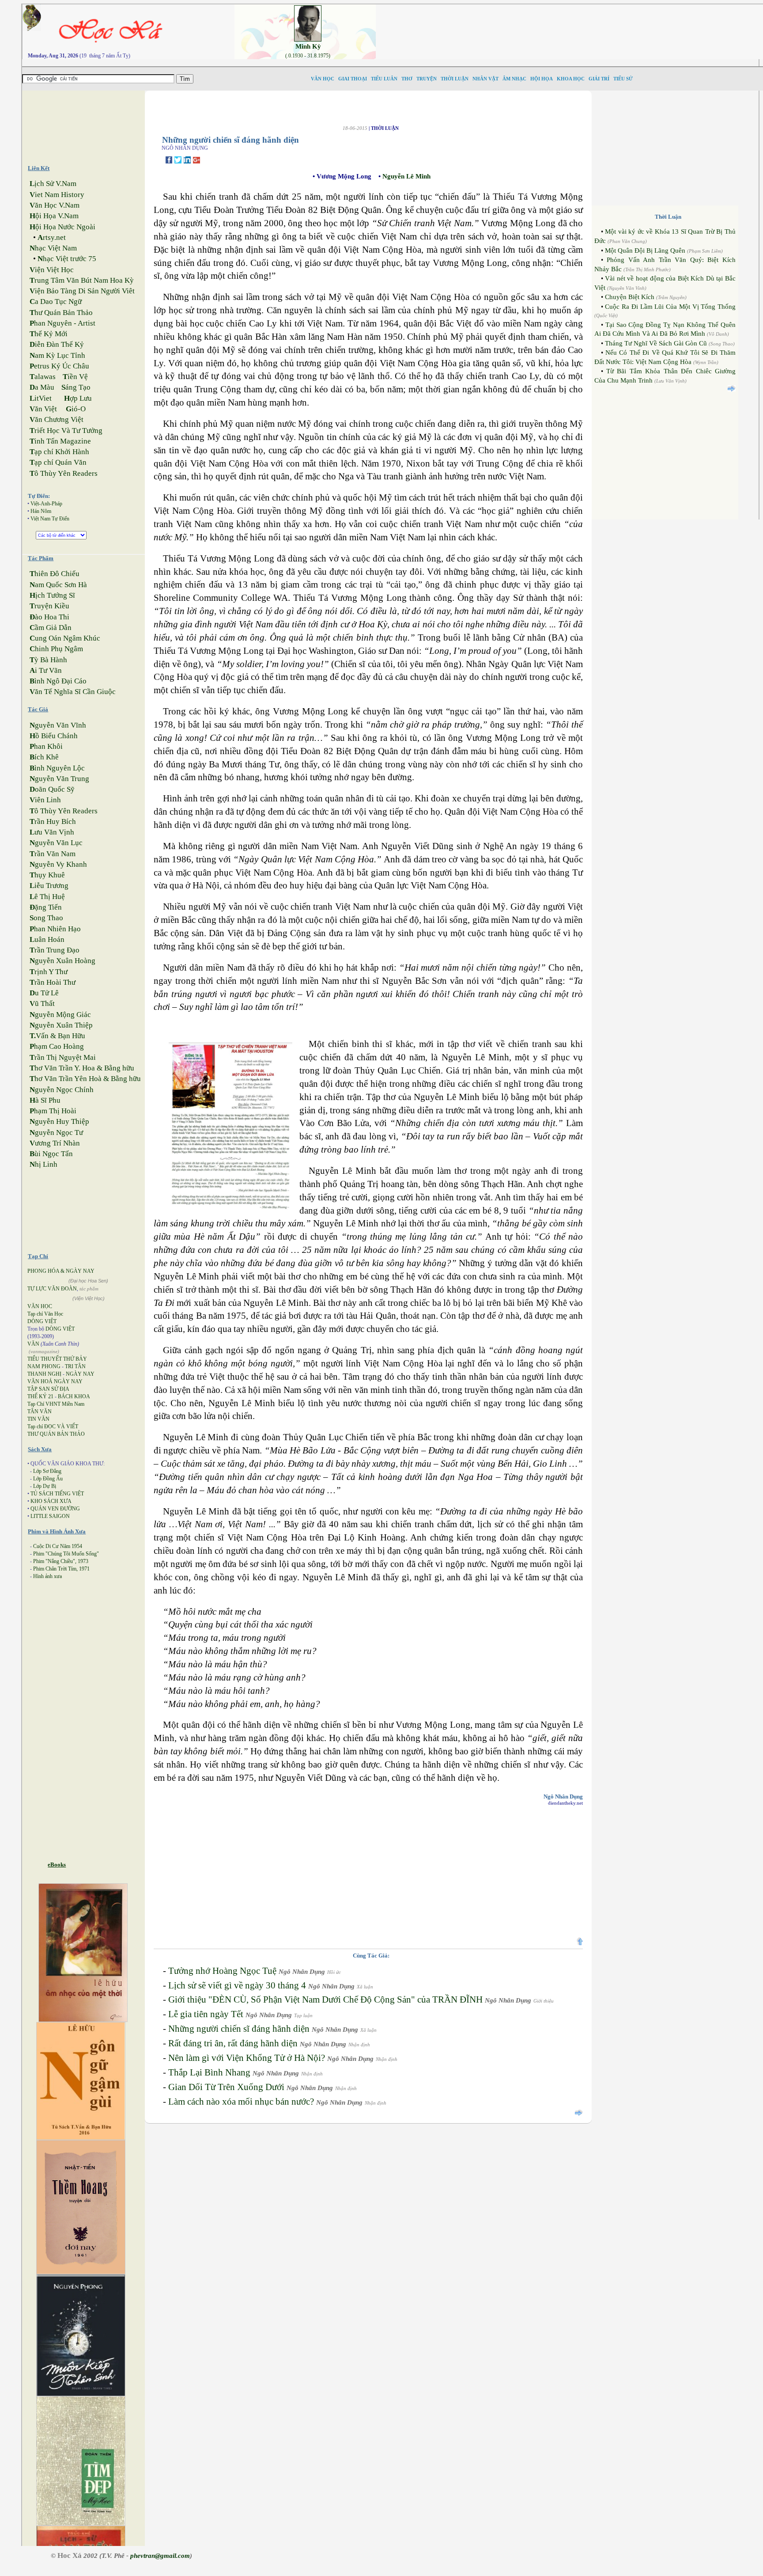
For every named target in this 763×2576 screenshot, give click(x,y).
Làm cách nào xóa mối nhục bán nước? (241, 2102)
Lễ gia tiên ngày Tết (206, 2014)
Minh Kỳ (308, 46)
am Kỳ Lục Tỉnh (57, 355)
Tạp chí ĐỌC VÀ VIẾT (53, 1426)
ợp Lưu (78, 398)
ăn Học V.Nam (55, 205)
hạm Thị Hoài (53, 1111)
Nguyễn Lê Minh (406, 176)
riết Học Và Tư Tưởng (66, 431)
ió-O (76, 409)
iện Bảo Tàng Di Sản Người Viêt (82, 291)
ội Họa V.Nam (54, 216)
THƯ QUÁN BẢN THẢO (56, 1434)
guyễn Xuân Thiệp (61, 1025)
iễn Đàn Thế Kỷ (57, 344)
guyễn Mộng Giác (60, 1015)
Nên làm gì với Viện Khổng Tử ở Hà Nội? (247, 2058)
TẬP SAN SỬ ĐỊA (48, 1389)
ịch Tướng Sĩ (52, 595)
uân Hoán (47, 939)
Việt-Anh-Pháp (46, 504)
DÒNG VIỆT (42, 1321)
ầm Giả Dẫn (51, 628)
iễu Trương (49, 886)
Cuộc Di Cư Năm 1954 (58, 1546)
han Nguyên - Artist (62, 323)
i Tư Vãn (46, 670)
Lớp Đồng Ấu (48, 1479)
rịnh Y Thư (49, 972)
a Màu (42, 387)
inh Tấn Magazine (60, 441)
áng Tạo (76, 387)
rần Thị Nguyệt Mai (63, 1057)
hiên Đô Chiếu (55, 574)
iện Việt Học (52, 270)
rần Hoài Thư (53, 982)
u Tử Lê (44, 993)
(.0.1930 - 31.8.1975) (308, 56)
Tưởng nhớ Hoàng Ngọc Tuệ (222, 1971)
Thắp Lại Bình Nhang (209, 2072)
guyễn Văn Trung (59, 779)
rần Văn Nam (53, 854)
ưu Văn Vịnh (52, 832)
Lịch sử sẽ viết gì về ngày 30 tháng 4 (237, 1985)
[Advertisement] (91, 124)
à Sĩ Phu (45, 1100)
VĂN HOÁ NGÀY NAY (55, 1381)
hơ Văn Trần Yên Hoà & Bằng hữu (85, 1079)
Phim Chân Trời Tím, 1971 (61, 1569)
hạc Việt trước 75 (67, 259)
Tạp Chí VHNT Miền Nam (56, 1404)
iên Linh (45, 800)
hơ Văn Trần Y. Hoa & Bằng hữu (82, 1068)
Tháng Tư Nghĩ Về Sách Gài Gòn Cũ (656, 343)
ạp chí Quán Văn (58, 462)
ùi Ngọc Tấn (51, 1154)
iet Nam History (57, 195)
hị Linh (43, 1164)
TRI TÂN (75, 1366)
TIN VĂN (38, 1419)
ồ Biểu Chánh (54, 736)
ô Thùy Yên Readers (64, 473)
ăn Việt (43, 409)
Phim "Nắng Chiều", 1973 (61, 1561)
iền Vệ (75, 377)
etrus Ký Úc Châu (59, 366)
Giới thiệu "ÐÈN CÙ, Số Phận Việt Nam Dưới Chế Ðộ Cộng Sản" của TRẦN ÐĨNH (325, 1999)
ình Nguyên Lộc (57, 768)
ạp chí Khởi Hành (59, 452)
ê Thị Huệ (47, 897)
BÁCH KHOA (74, 1396)
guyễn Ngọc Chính (62, 1090)
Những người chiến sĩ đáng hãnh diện (239, 2029)
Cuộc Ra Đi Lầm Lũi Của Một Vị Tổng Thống (670, 307)
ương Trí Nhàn (55, 1143)
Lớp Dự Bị (45, 1486)
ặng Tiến (46, 907)
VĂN (33, 1344)
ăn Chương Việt (57, 419)
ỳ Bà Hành (48, 660)
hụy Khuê (47, 875)
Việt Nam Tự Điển (50, 519)
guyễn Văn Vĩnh (58, 725)
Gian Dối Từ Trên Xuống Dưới (226, 2087)
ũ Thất (42, 1003)
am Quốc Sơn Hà (58, 585)
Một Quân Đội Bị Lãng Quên (645, 250)
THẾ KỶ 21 (40, 1396)
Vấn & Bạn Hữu (57, 1036)
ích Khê (44, 757)
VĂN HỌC (40, 1306)
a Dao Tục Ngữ (56, 302)
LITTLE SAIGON (50, 1516)
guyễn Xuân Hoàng (62, 961)
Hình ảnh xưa (47, 1576)
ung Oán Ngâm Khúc (65, 638)
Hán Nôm (41, 511)
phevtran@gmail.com (160, 2556)
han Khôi (46, 746)
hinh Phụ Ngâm (56, 649)
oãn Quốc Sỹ (52, 789)
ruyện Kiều (49, 606)
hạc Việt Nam (53, 248)
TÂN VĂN (40, 1411)
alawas (43, 377)
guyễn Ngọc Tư (56, 1132)
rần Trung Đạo (55, 950)
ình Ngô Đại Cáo (58, 681)
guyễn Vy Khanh (58, 864)
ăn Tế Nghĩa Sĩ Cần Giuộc (73, 692)
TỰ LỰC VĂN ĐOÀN (52, 1289)
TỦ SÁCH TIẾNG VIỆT (57, 1494)
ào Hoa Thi (49, 617)
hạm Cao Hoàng (57, 1046)
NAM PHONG (44, 1366)
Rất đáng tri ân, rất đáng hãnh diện (233, 2043)
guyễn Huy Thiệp (59, 1121)
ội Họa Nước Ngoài (62, 227)
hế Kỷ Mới (49, 334)
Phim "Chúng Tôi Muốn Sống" (66, 1554)
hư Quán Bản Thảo (61, 313)
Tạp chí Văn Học (45, 1314)
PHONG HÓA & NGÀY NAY (61, 1271)
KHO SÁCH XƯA (51, 1501)
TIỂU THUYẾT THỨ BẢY (57, 1359)
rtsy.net (52, 237)
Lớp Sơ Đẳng (47, 1471)
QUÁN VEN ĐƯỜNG (55, 1509)
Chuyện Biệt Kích (630, 297)
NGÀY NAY (80, 1374)
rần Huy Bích (53, 821)
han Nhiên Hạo (55, 929)
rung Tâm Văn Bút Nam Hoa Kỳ (82, 280)
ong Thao (46, 918)
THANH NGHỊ (44, 1374)
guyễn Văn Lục (56, 843)
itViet (41, 398)
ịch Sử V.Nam (53, 184)
